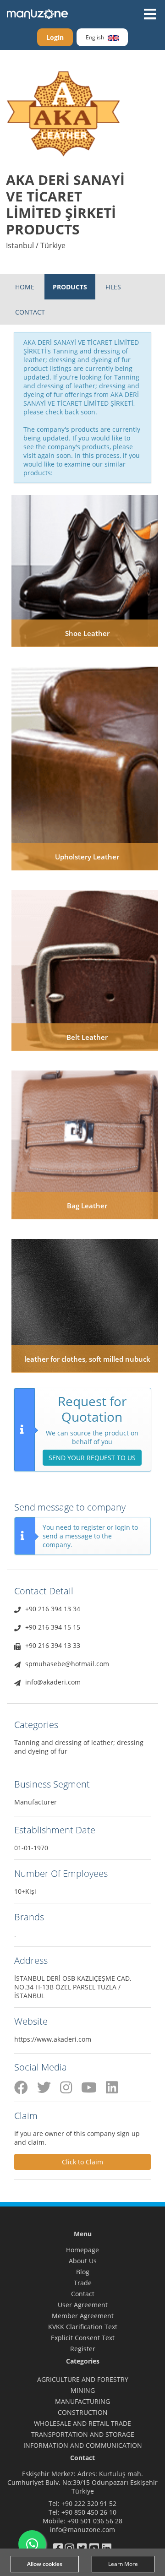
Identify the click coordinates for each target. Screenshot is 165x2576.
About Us (83, 2261)
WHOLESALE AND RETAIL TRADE (82, 2423)
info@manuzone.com (82, 2530)
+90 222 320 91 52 (89, 2503)
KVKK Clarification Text (83, 2327)
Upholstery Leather (87, 857)
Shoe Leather (87, 633)
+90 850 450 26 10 (89, 2512)
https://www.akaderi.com (53, 2039)
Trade (83, 2283)
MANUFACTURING (82, 2401)
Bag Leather (87, 1206)
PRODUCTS (70, 287)
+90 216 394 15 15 (53, 1627)
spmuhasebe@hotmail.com (67, 1664)
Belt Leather (87, 1037)
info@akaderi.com (53, 1682)
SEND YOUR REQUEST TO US (92, 1458)
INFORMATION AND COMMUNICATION (83, 2445)
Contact (83, 2294)
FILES (113, 287)
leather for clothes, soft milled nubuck (87, 1359)
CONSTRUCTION (83, 2412)
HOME (25, 287)
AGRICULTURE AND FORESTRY (83, 2379)
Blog (83, 2272)
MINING (83, 2390)
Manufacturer (36, 1802)
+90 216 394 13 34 (53, 1609)
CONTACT (30, 312)
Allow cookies (45, 2564)
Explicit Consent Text (83, 2338)
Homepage (82, 2250)
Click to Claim (82, 2162)
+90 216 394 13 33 (53, 1645)
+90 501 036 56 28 (95, 2521)
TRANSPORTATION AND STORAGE (83, 2434)
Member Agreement (83, 2316)
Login (55, 37)
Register (83, 2349)
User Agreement (83, 2305)
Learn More (123, 2564)
